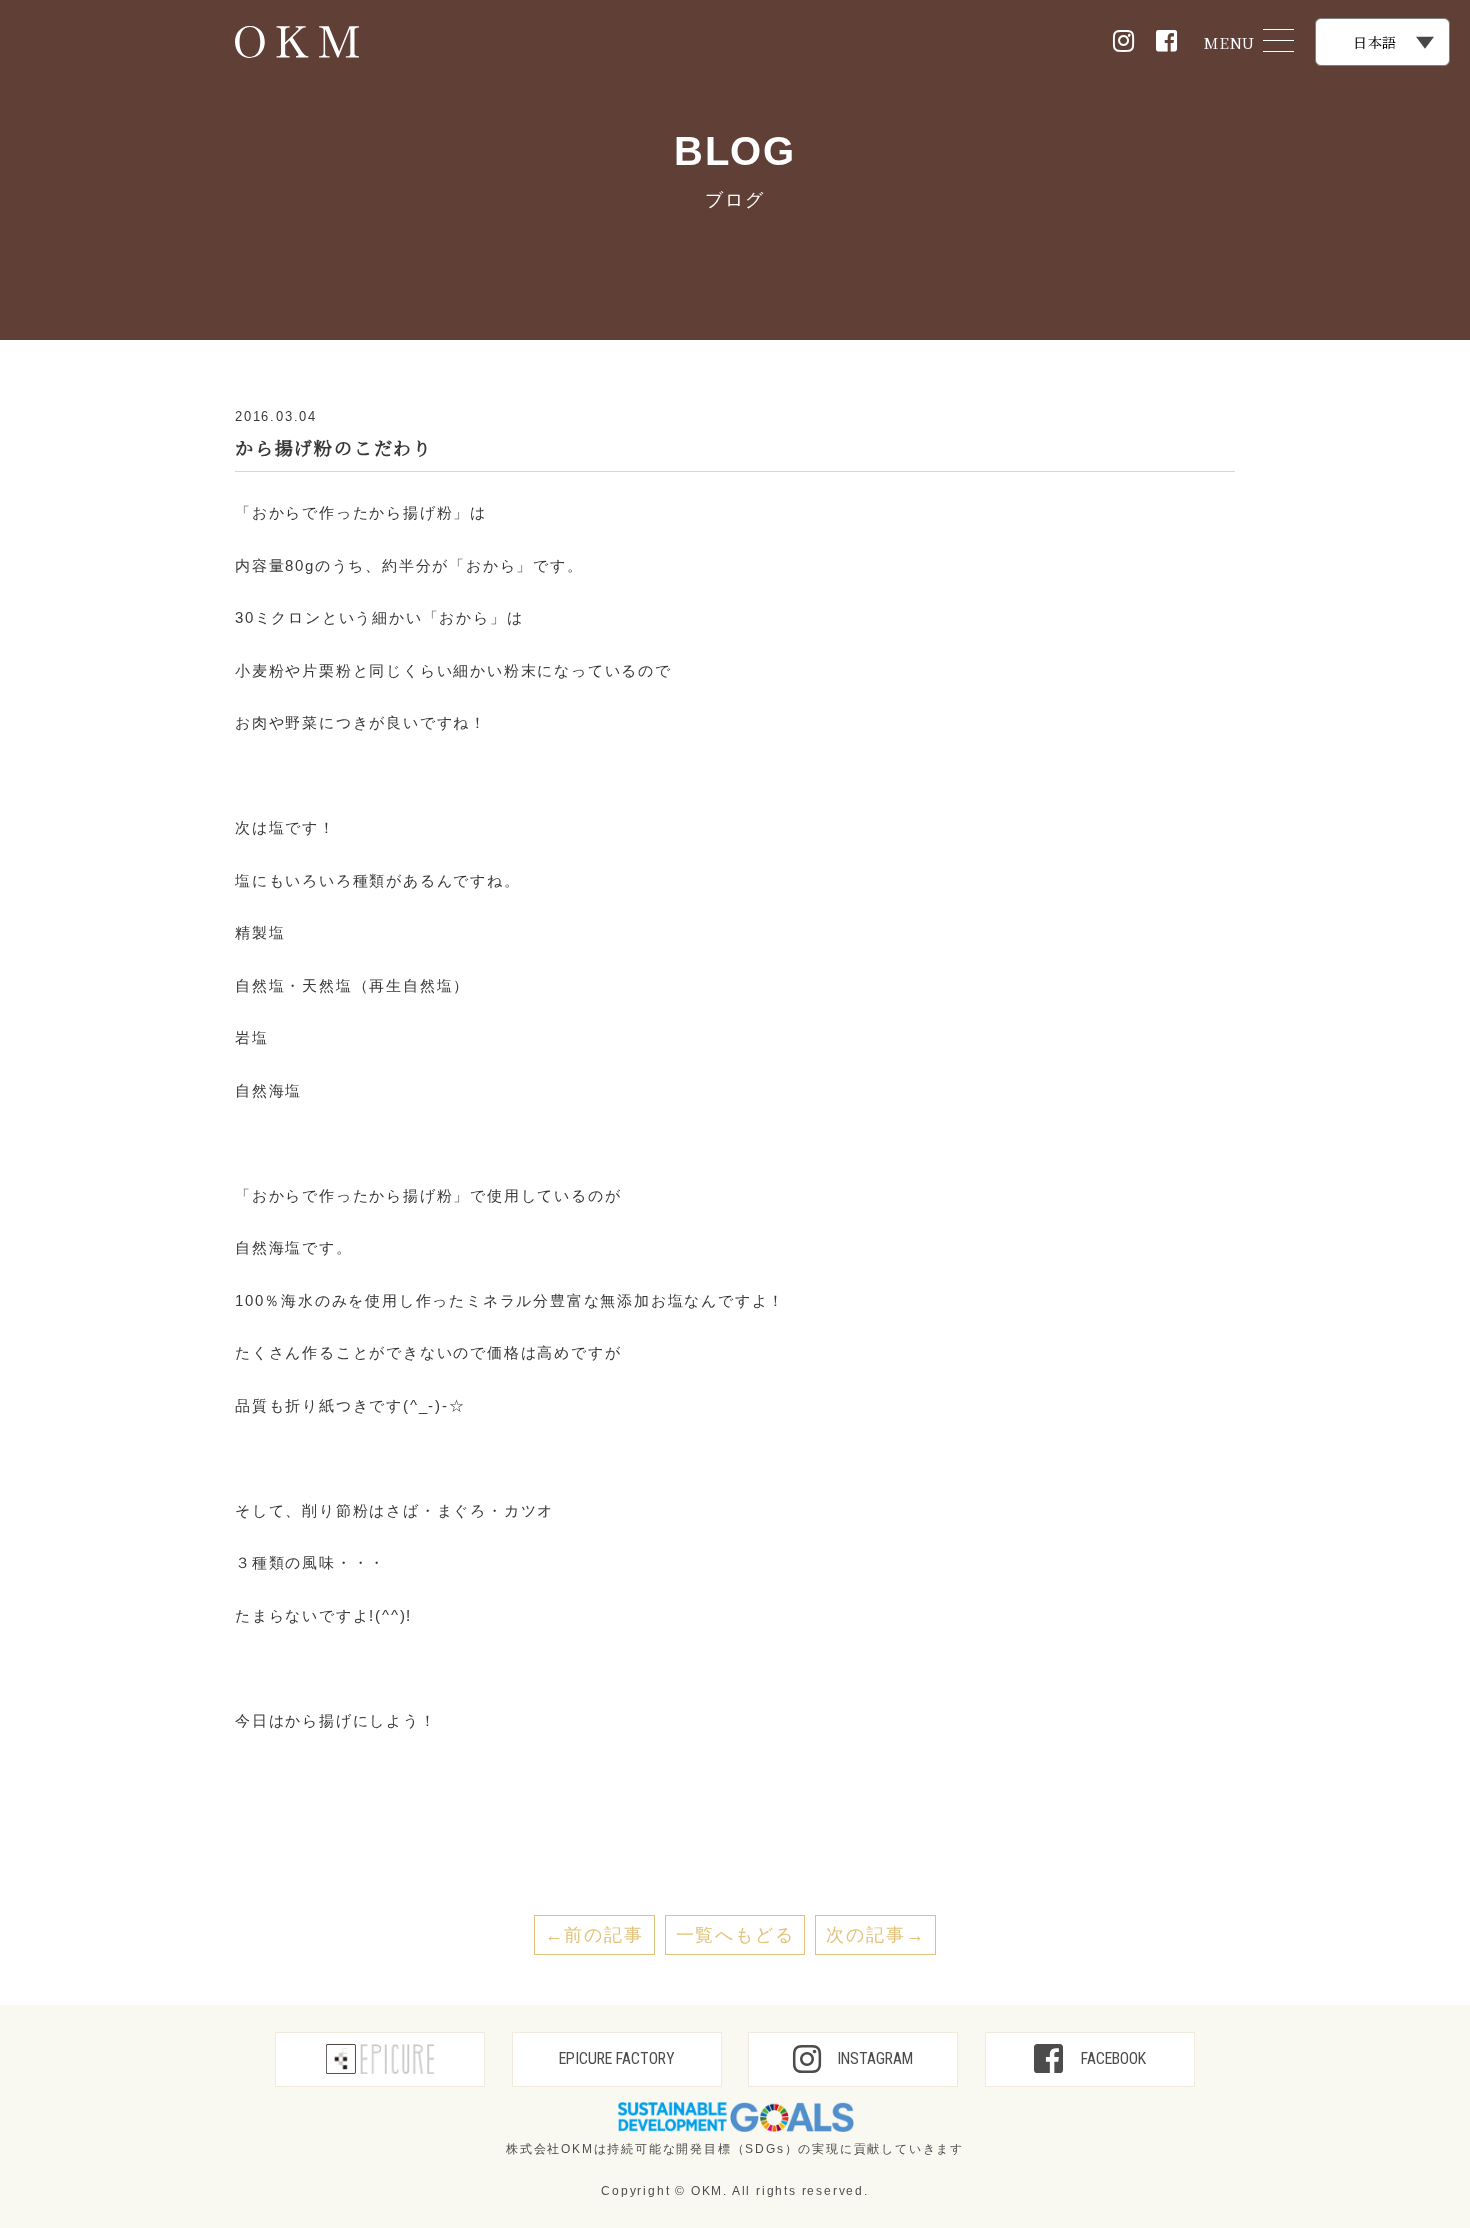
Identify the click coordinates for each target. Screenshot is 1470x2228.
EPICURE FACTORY (617, 2058)
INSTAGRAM (875, 2058)
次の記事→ (875, 1935)
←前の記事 (594, 1935)
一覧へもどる (735, 1935)
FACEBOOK (1113, 2058)
